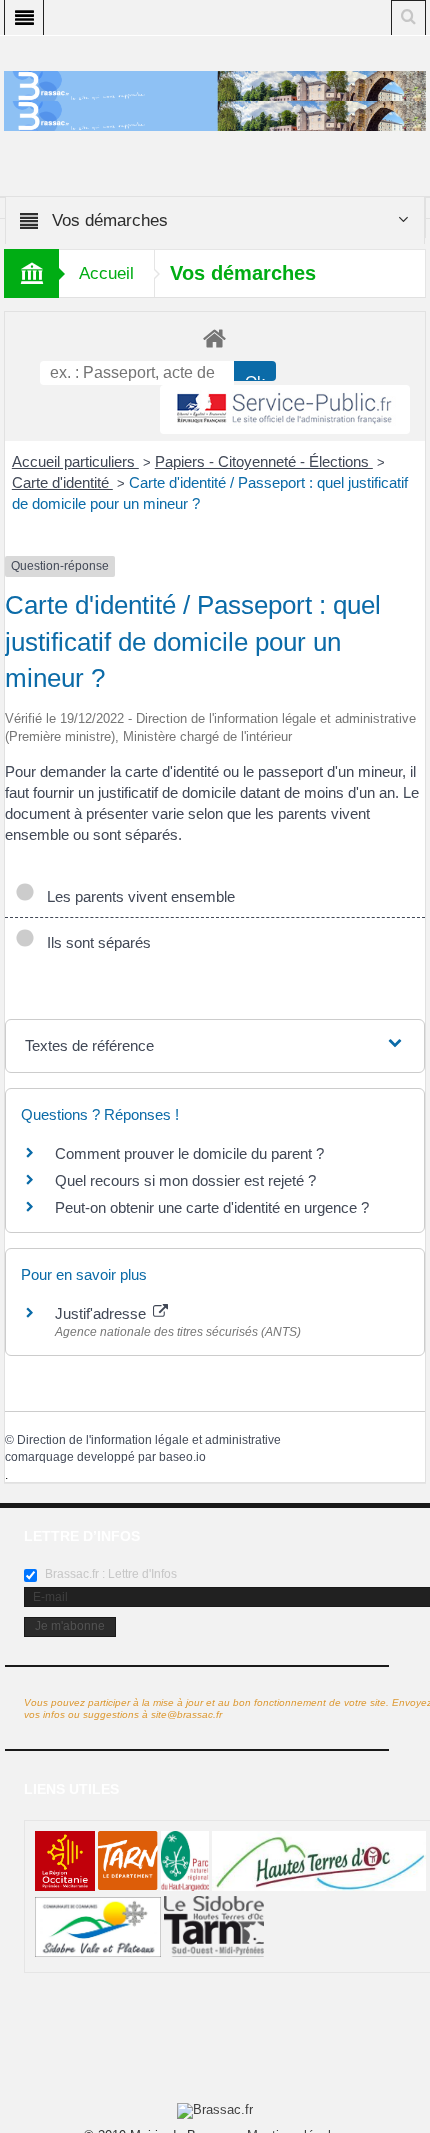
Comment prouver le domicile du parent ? (189, 1153)
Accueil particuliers (75, 461)
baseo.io (182, 1457)
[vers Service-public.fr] (285, 409)
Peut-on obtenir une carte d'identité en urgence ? (212, 1207)
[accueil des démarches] (214, 337)
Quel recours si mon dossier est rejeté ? (185, 1180)
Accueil (106, 273)
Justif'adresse (102, 1313)
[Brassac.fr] (214, 115)
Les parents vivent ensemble (137, 896)
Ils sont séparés (95, 942)
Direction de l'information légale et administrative (149, 1440)
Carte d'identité (62, 482)
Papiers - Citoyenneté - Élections (264, 461)
